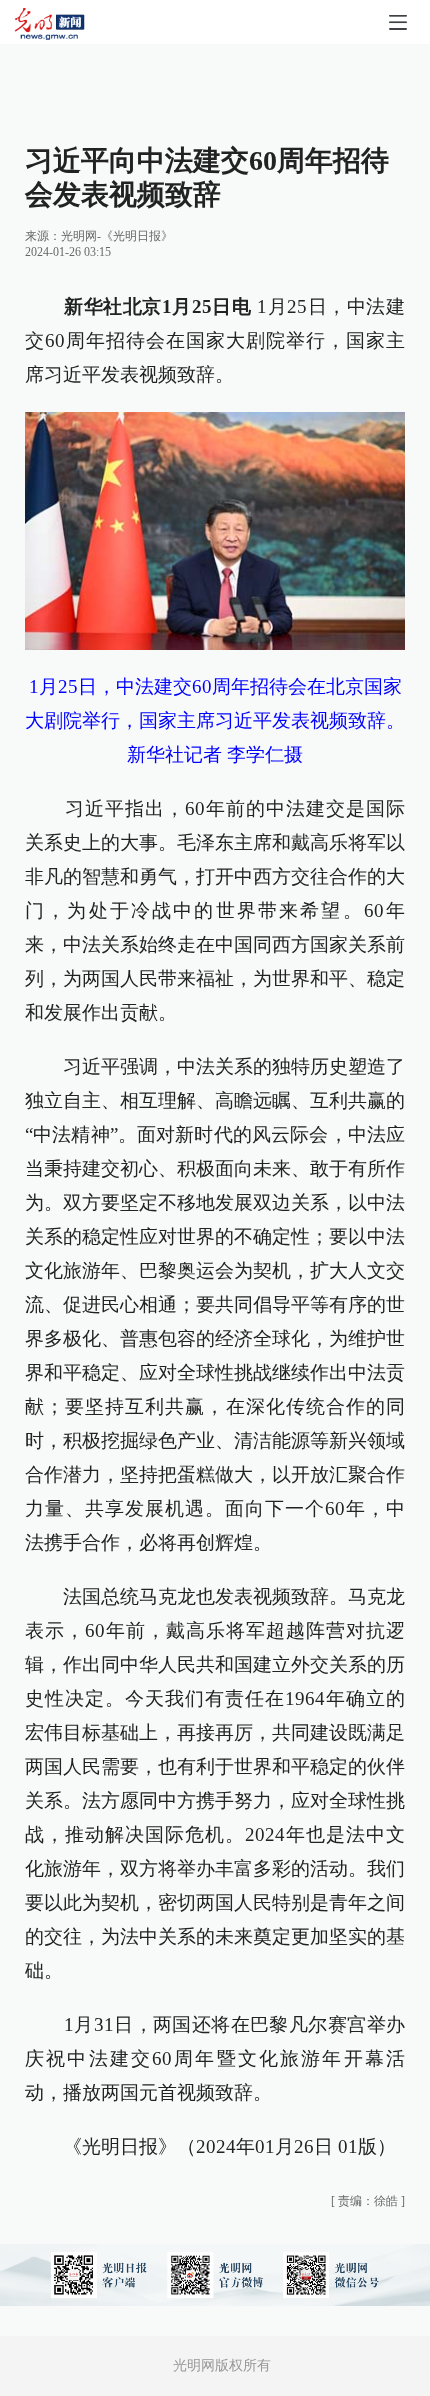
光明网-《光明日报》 (117, 236)
